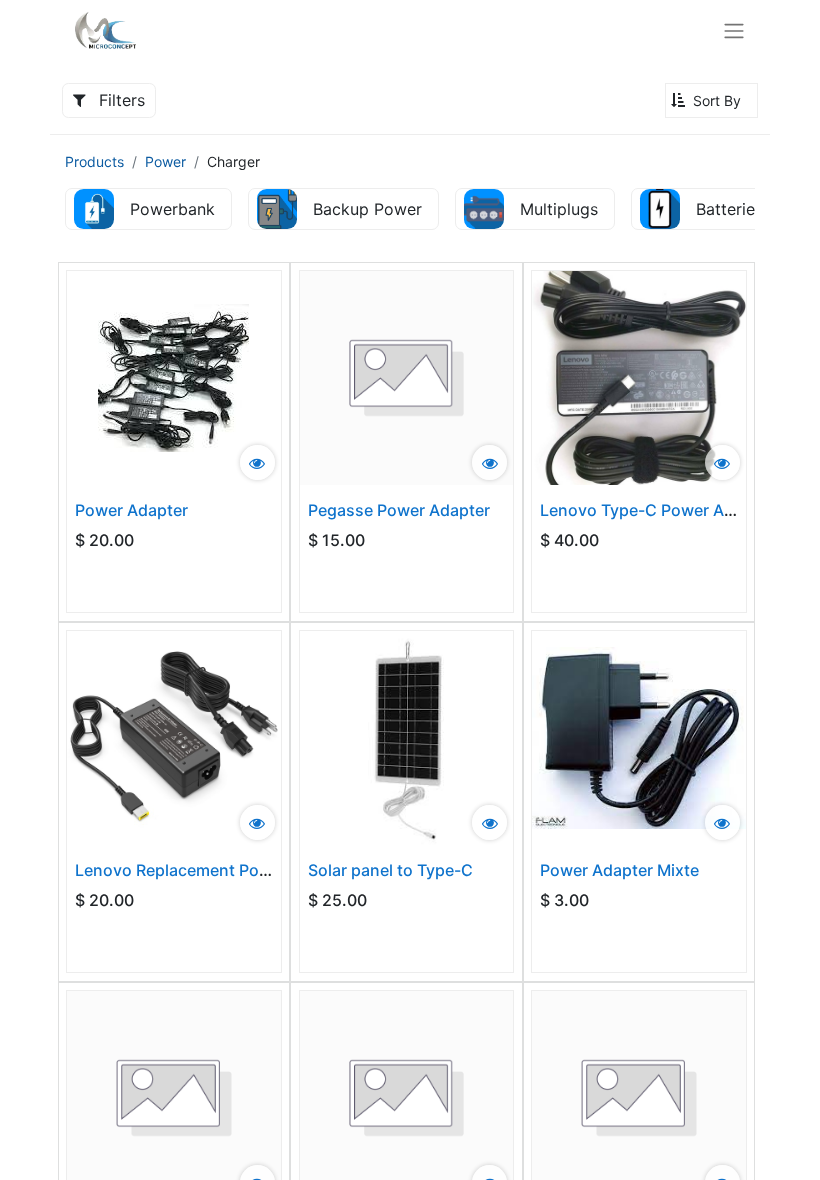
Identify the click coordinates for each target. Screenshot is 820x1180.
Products (94, 161)
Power (165, 161)
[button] (711, 100)
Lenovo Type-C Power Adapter (657, 510)
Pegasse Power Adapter (399, 510)
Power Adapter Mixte (619, 870)
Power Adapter (131, 510)
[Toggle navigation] (734, 30)
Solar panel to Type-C (390, 870)
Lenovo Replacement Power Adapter (213, 870)
